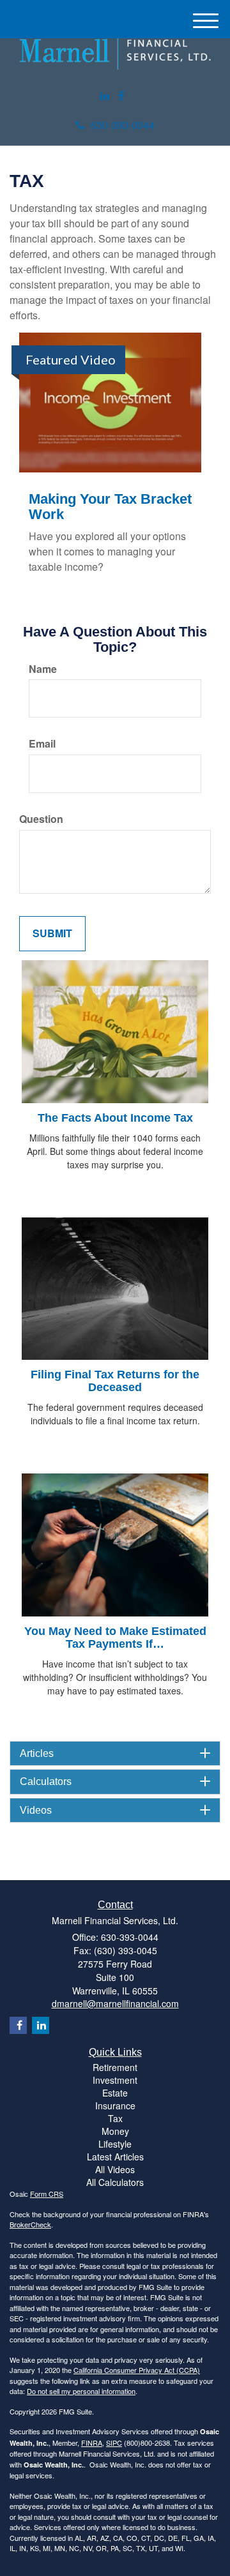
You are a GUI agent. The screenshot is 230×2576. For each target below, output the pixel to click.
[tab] (115, 1754)
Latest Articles (115, 2157)
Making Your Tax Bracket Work (110, 507)
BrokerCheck (30, 2224)
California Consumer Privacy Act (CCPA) (137, 2370)
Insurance (115, 2105)
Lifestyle (115, 2144)
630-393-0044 (123, 125)
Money (115, 2131)
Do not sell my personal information (81, 2391)
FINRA (92, 2443)
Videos (36, 1810)
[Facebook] (121, 96)
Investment (115, 2080)
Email (42, 744)
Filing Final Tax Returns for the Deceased (115, 1381)
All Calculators (115, 2182)
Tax (115, 2118)
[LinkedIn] (105, 96)
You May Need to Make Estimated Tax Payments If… (115, 1638)
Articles (37, 1753)
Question (41, 819)
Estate (115, 2093)
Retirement (115, 2067)
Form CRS (47, 2194)
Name (43, 669)
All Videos (115, 2169)
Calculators (46, 1781)
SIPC (114, 2443)
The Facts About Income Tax (115, 1118)
